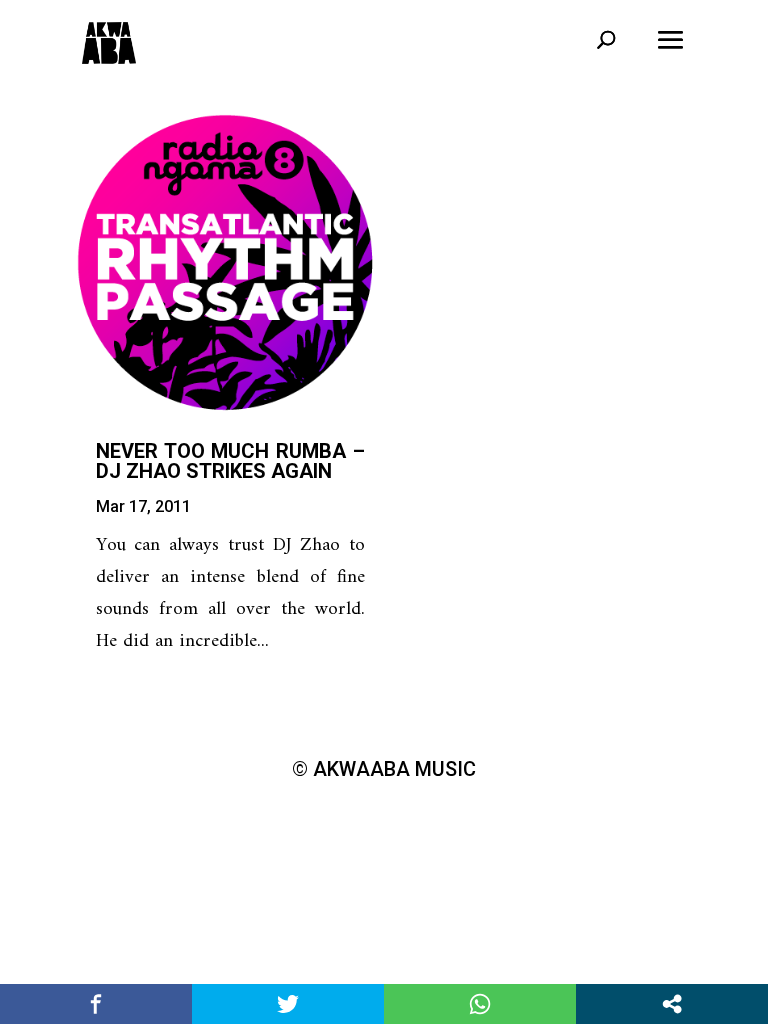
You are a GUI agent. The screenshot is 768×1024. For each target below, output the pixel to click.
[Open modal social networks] (672, 1004)
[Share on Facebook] (96, 1004)
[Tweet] (288, 1004)
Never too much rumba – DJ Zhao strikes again (230, 461)
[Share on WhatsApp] (480, 1004)
